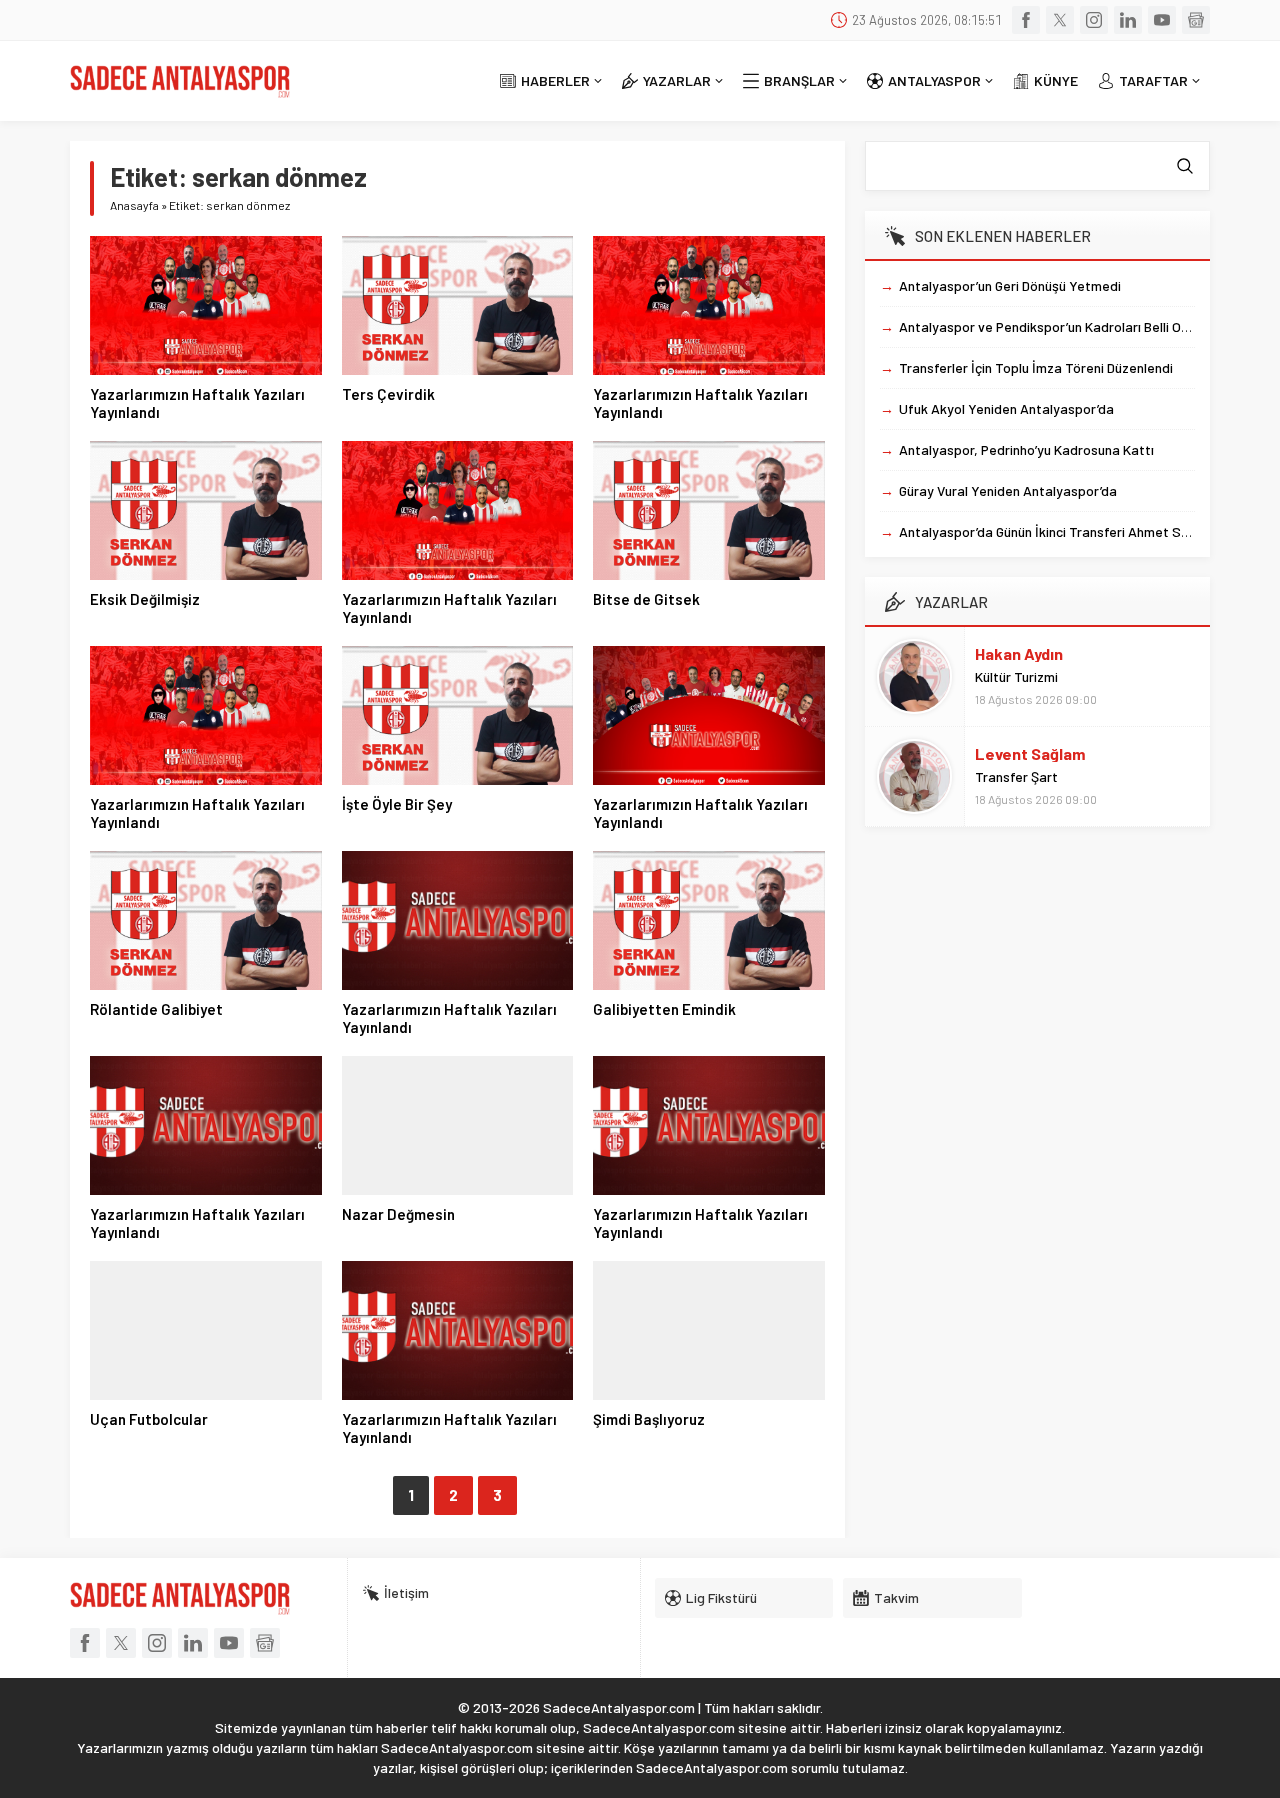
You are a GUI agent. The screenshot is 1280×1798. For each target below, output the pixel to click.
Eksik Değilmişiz (145, 599)
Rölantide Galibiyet (156, 1009)
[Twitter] (1060, 20)
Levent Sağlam (1030, 753)
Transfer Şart (1016, 776)
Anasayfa (134, 205)
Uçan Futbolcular (149, 1419)
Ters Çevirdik (388, 394)
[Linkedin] (1128, 20)
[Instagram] (1094, 20)
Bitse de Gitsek (646, 599)
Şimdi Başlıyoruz (649, 1419)
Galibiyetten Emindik (664, 1009)
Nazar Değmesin (398, 1214)
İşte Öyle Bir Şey (397, 804)
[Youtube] (1162, 20)
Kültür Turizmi (1016, 676)
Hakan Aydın (1019, 653)
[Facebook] (1026, 20)
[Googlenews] (1196, 20)
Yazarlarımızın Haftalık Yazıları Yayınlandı (197, 403)
